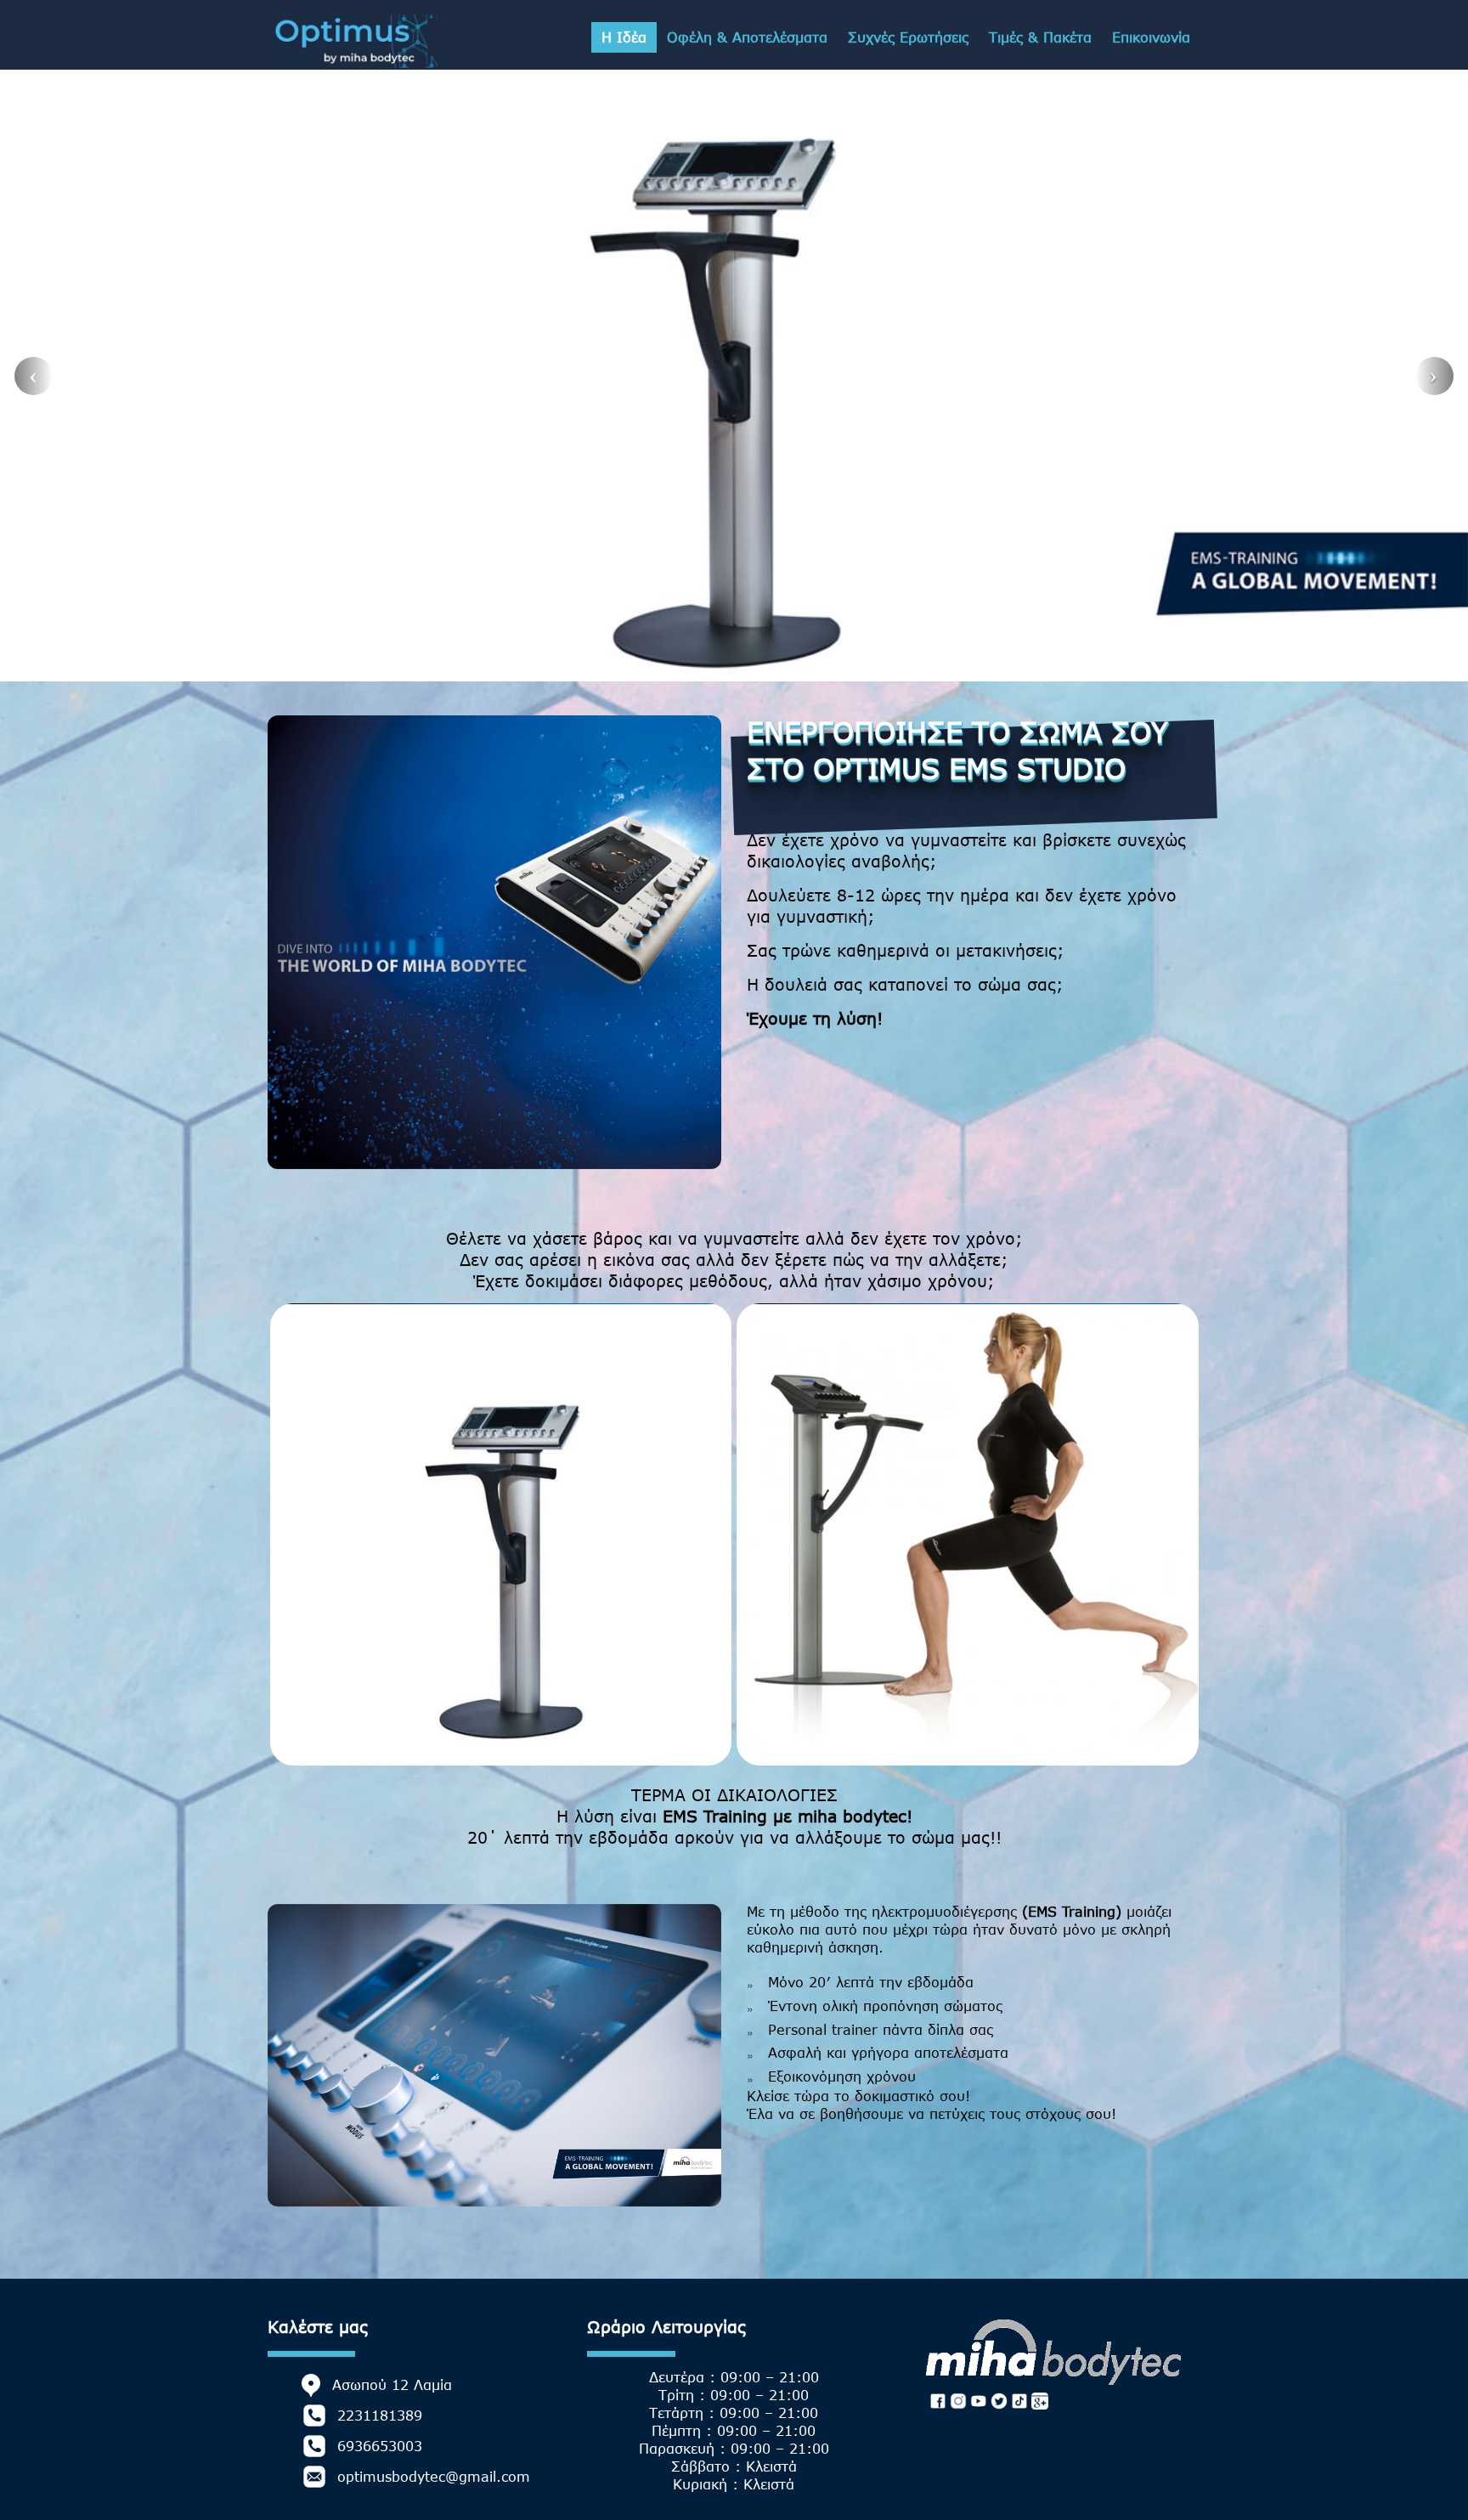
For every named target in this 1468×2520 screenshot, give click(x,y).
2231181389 (380, 2415)
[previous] (34, 376)
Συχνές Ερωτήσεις (908, 37)
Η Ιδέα (624, 37)
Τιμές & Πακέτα (1040, 37)
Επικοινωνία (1151, 37)
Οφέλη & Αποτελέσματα (747, 37)
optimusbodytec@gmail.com (434, 2477)
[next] (1434, 376)
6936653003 (380, 2446)
